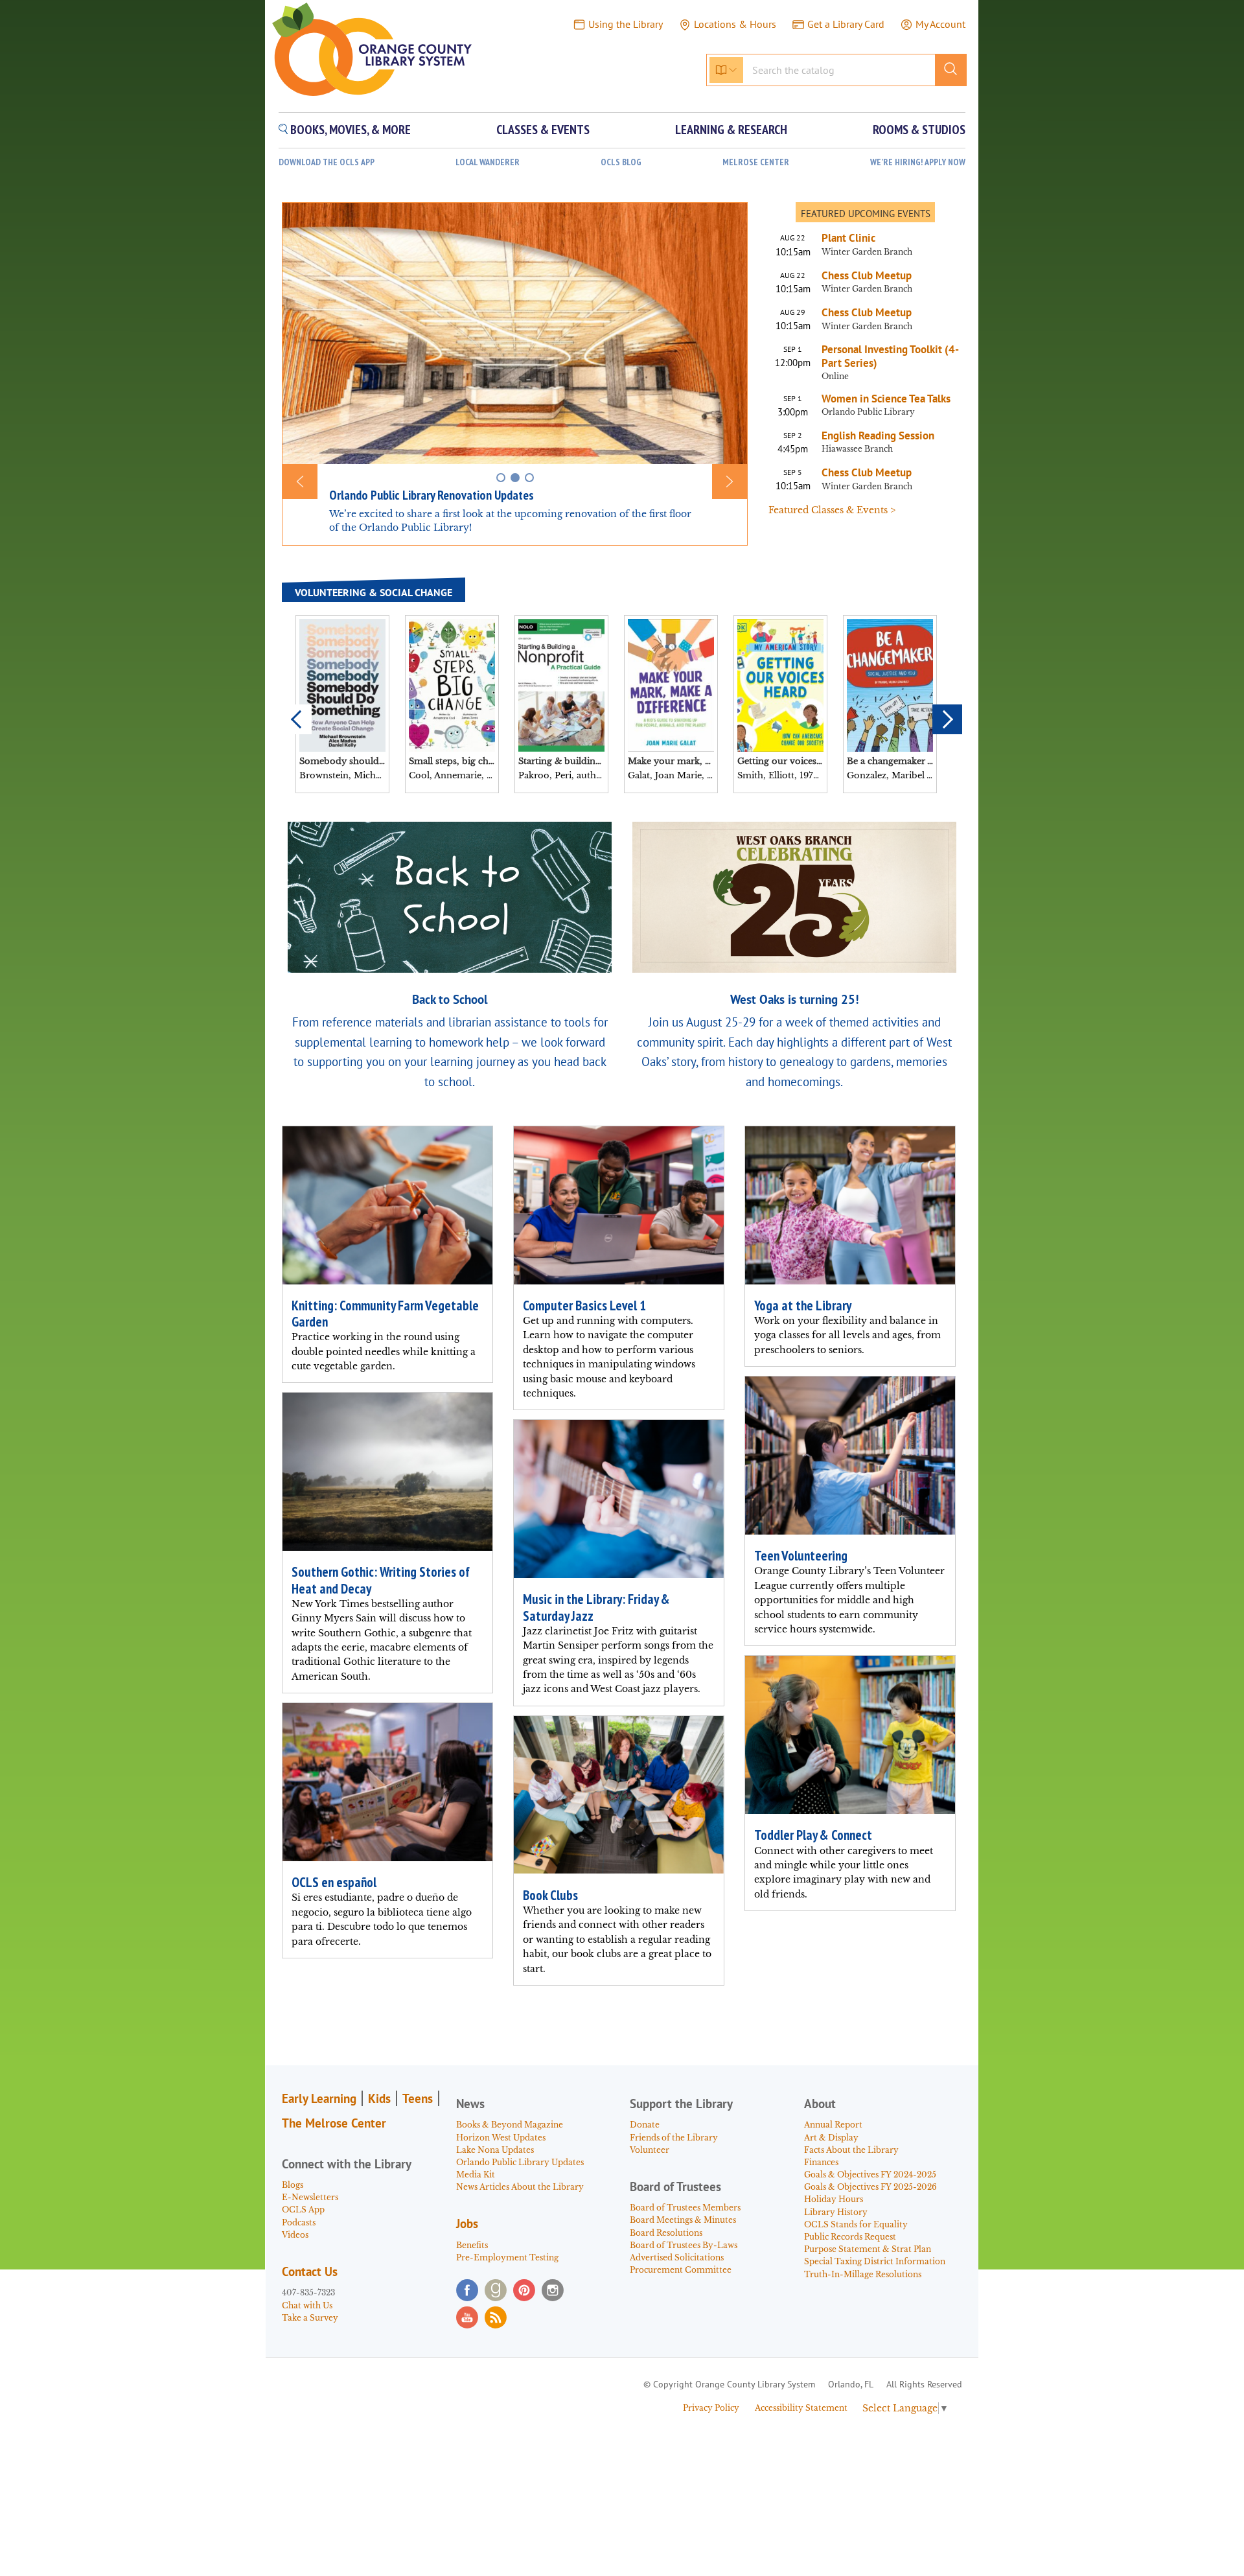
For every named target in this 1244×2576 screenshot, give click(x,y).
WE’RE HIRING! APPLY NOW (918, 162)
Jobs (467, 2223)
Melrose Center (756, 162)
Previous (297, 719)
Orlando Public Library (868, 412)
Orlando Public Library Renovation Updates (432, 495)
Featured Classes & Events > (832, 510)
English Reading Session (878, 435)
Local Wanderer (488, 162)
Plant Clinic (848, 238)
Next (947, 719)
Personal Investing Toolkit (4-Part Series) (890, 356)
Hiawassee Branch (857, 449)
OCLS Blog (621, 162)
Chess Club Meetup (867, 275)
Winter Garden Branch (867, 252)
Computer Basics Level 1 (584, 1305)
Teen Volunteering (801, 1556)
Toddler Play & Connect (813, 1835)
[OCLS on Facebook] (467, 2290)
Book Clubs (550, 1895)
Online (835, 376)
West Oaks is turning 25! (795, 999)
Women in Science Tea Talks (886, 399)
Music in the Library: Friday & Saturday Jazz (596, 1607)
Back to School (450, 999)
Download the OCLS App (327, 162)
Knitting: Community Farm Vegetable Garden (385, 1314)
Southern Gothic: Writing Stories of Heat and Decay (381, 1580)
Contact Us (310, 2271)
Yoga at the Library (803, 1305)
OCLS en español (334, 1882)
